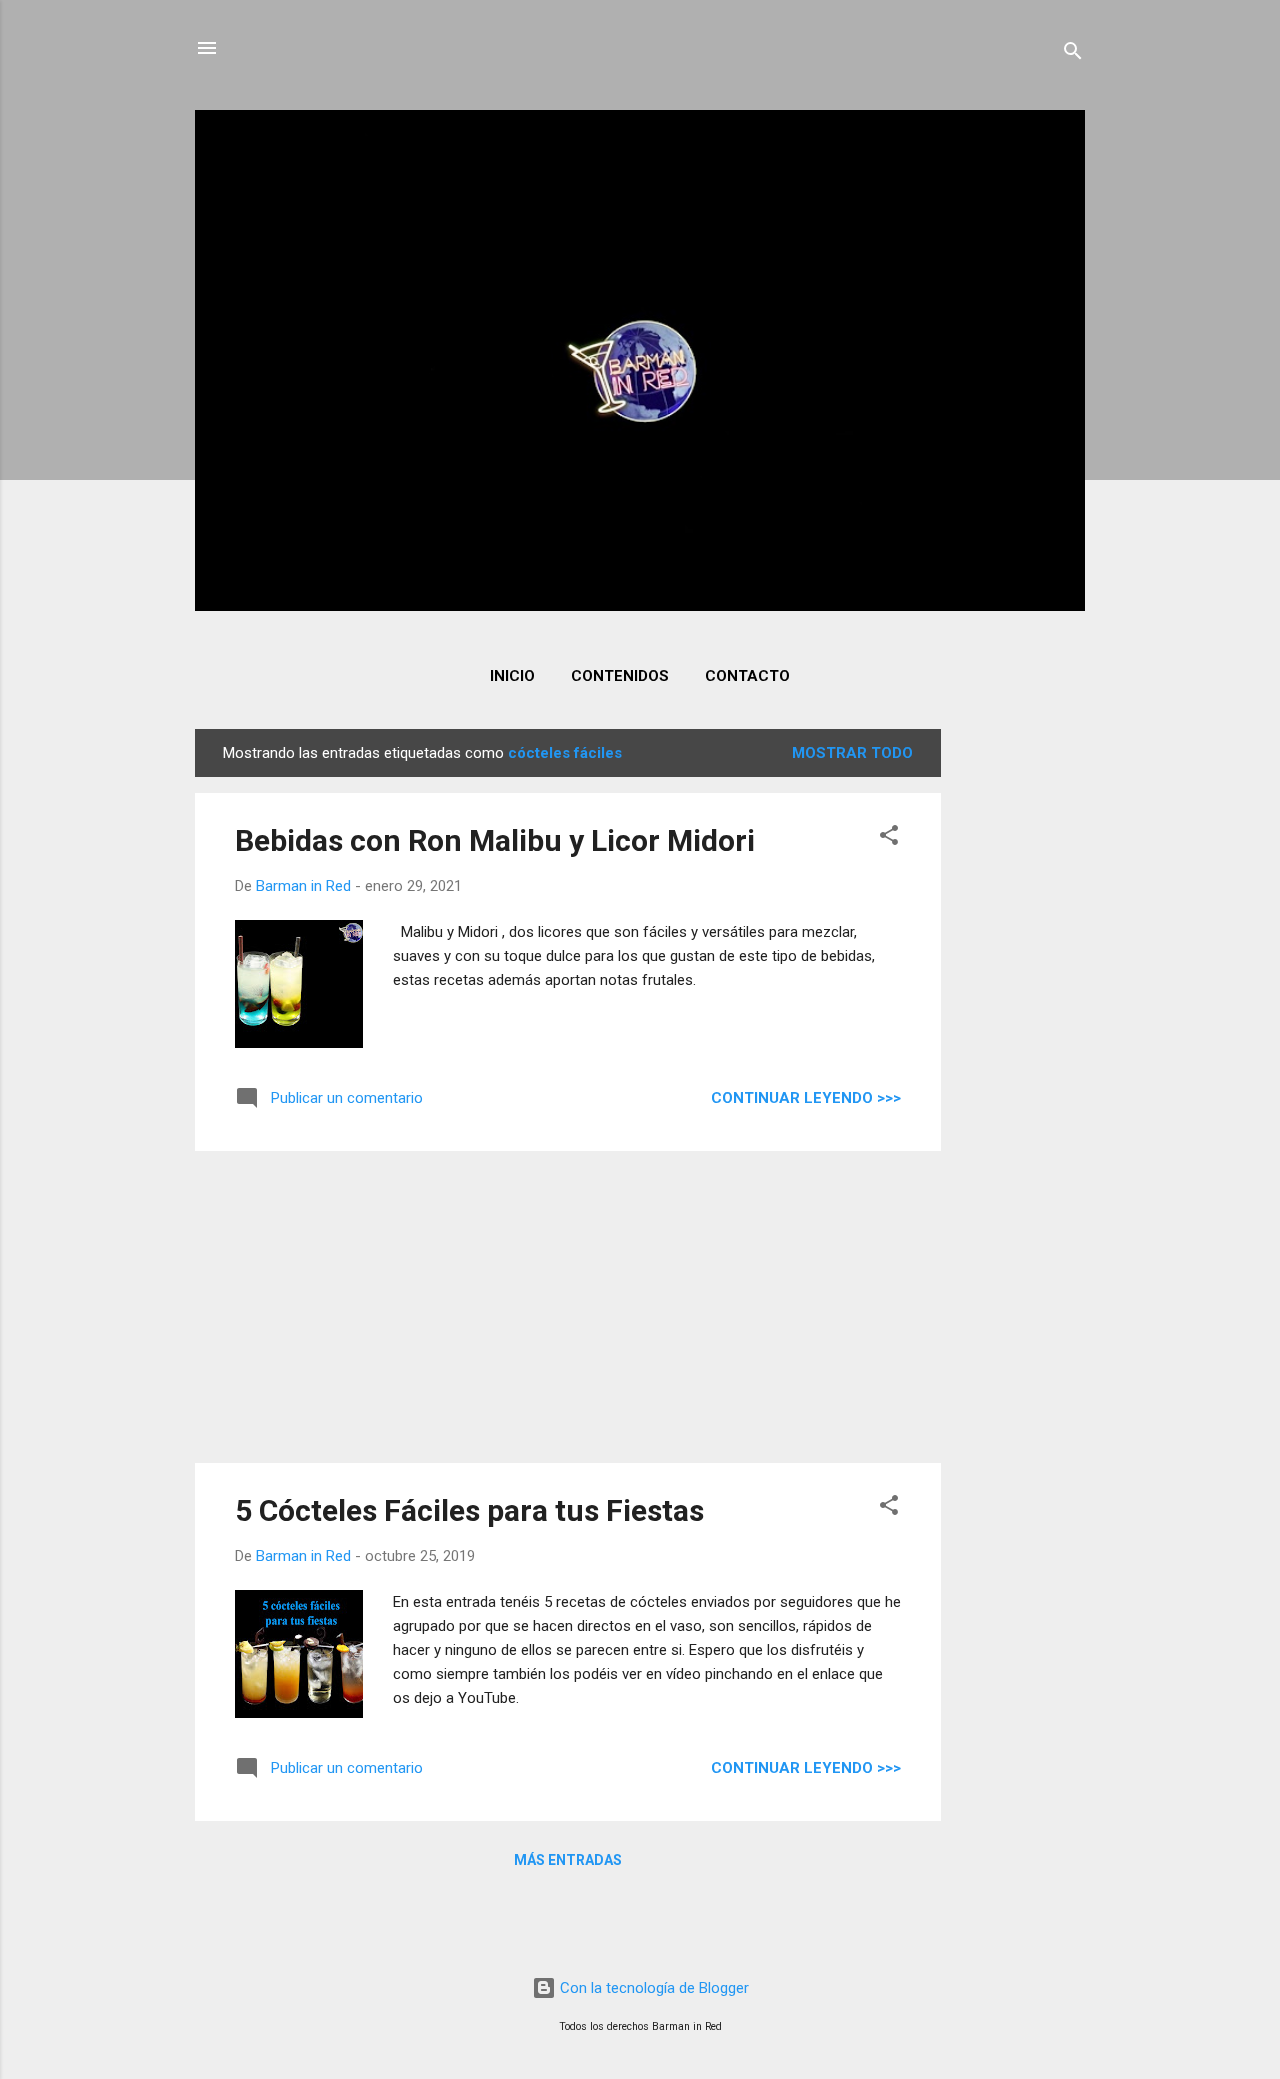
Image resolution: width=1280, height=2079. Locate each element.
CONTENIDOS (620, 676)
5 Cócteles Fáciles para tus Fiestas (469, 1510)
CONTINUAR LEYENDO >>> (806, 1098)
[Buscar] (1073, 54)
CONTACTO (747, 676)
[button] (889, 838)
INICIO (512, 676)
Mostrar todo (852, 753)
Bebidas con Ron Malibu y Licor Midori (495, 840)
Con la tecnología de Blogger (652, 1988)
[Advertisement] (1021, 1029)
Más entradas (568, 1860)
